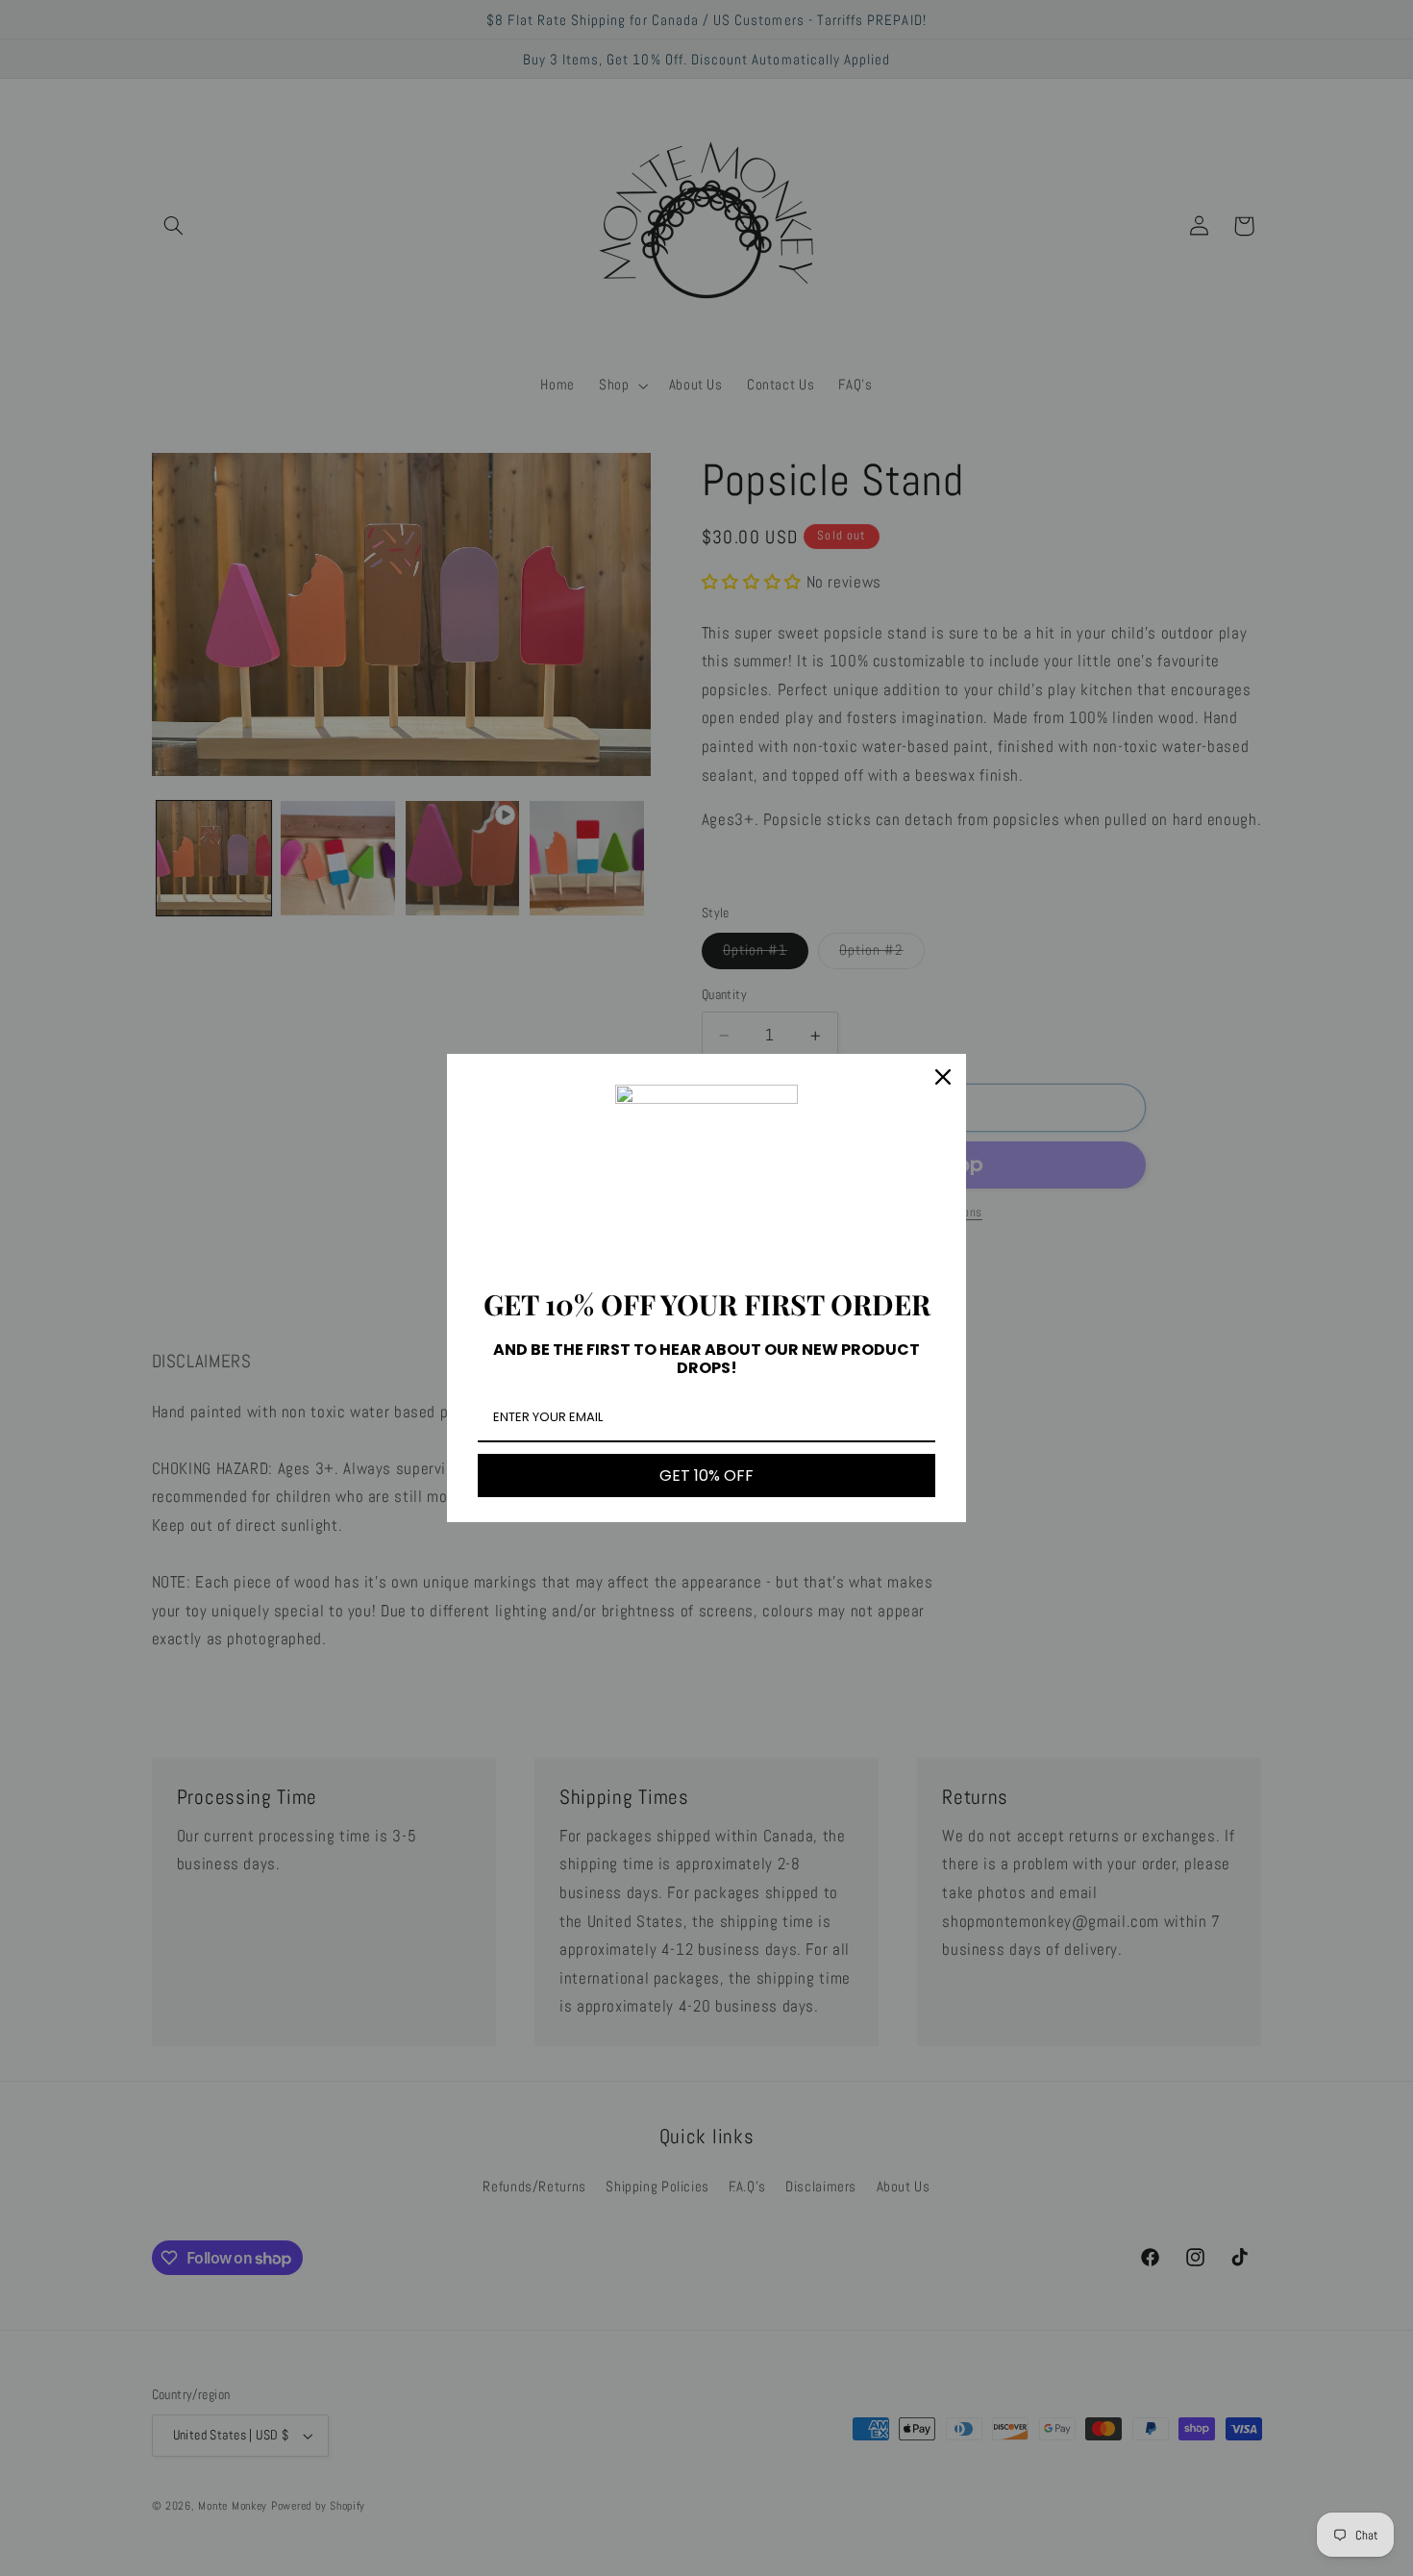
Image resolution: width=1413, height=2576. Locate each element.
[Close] (943, 1077)
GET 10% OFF (706, 1476)
